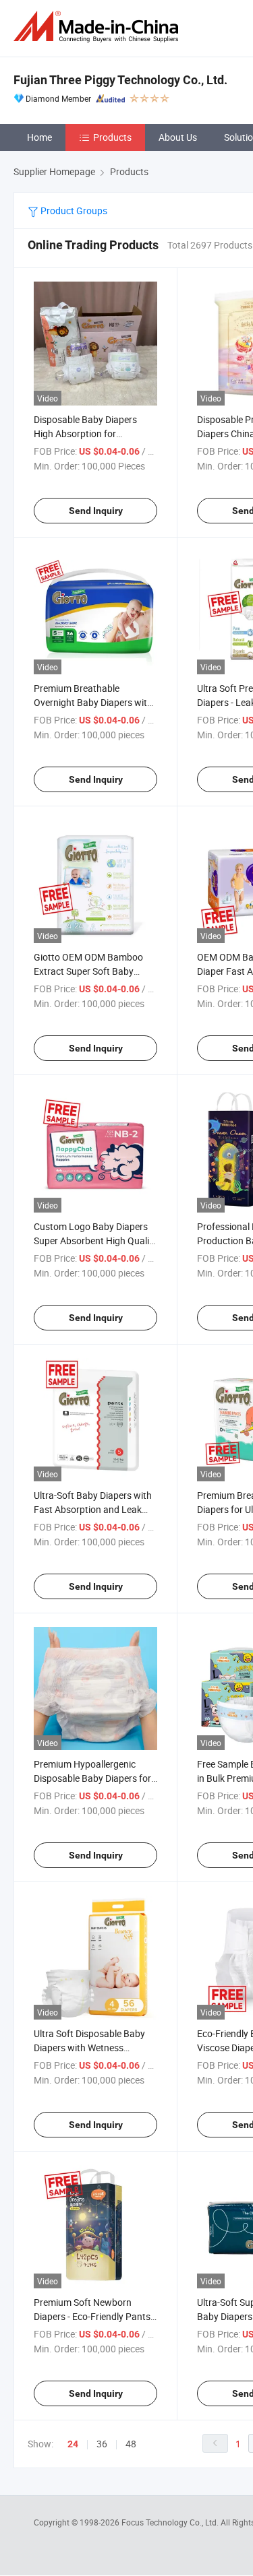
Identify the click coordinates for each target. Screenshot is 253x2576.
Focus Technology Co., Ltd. (171, 2522)
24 (73, 2444)
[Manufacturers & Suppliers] (99, 27)
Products (112, 137)
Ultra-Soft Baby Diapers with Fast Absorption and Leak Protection (93, 1509)
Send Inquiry (96, 511)
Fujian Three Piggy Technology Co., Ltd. (120, 80)
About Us (178, 137)
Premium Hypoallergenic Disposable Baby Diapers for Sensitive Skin (92, 1778)
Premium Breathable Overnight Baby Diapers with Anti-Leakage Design (93, 702)
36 (102, 2444)
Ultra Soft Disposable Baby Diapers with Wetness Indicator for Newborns (89, 2048)
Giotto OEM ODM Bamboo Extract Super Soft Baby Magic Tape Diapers (88, 971)
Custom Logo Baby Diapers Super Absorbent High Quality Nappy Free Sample (95, 1241)
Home (39, 137)
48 (131, 2444)
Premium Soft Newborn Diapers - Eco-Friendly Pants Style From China (92, 2316)
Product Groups (73, 211)
